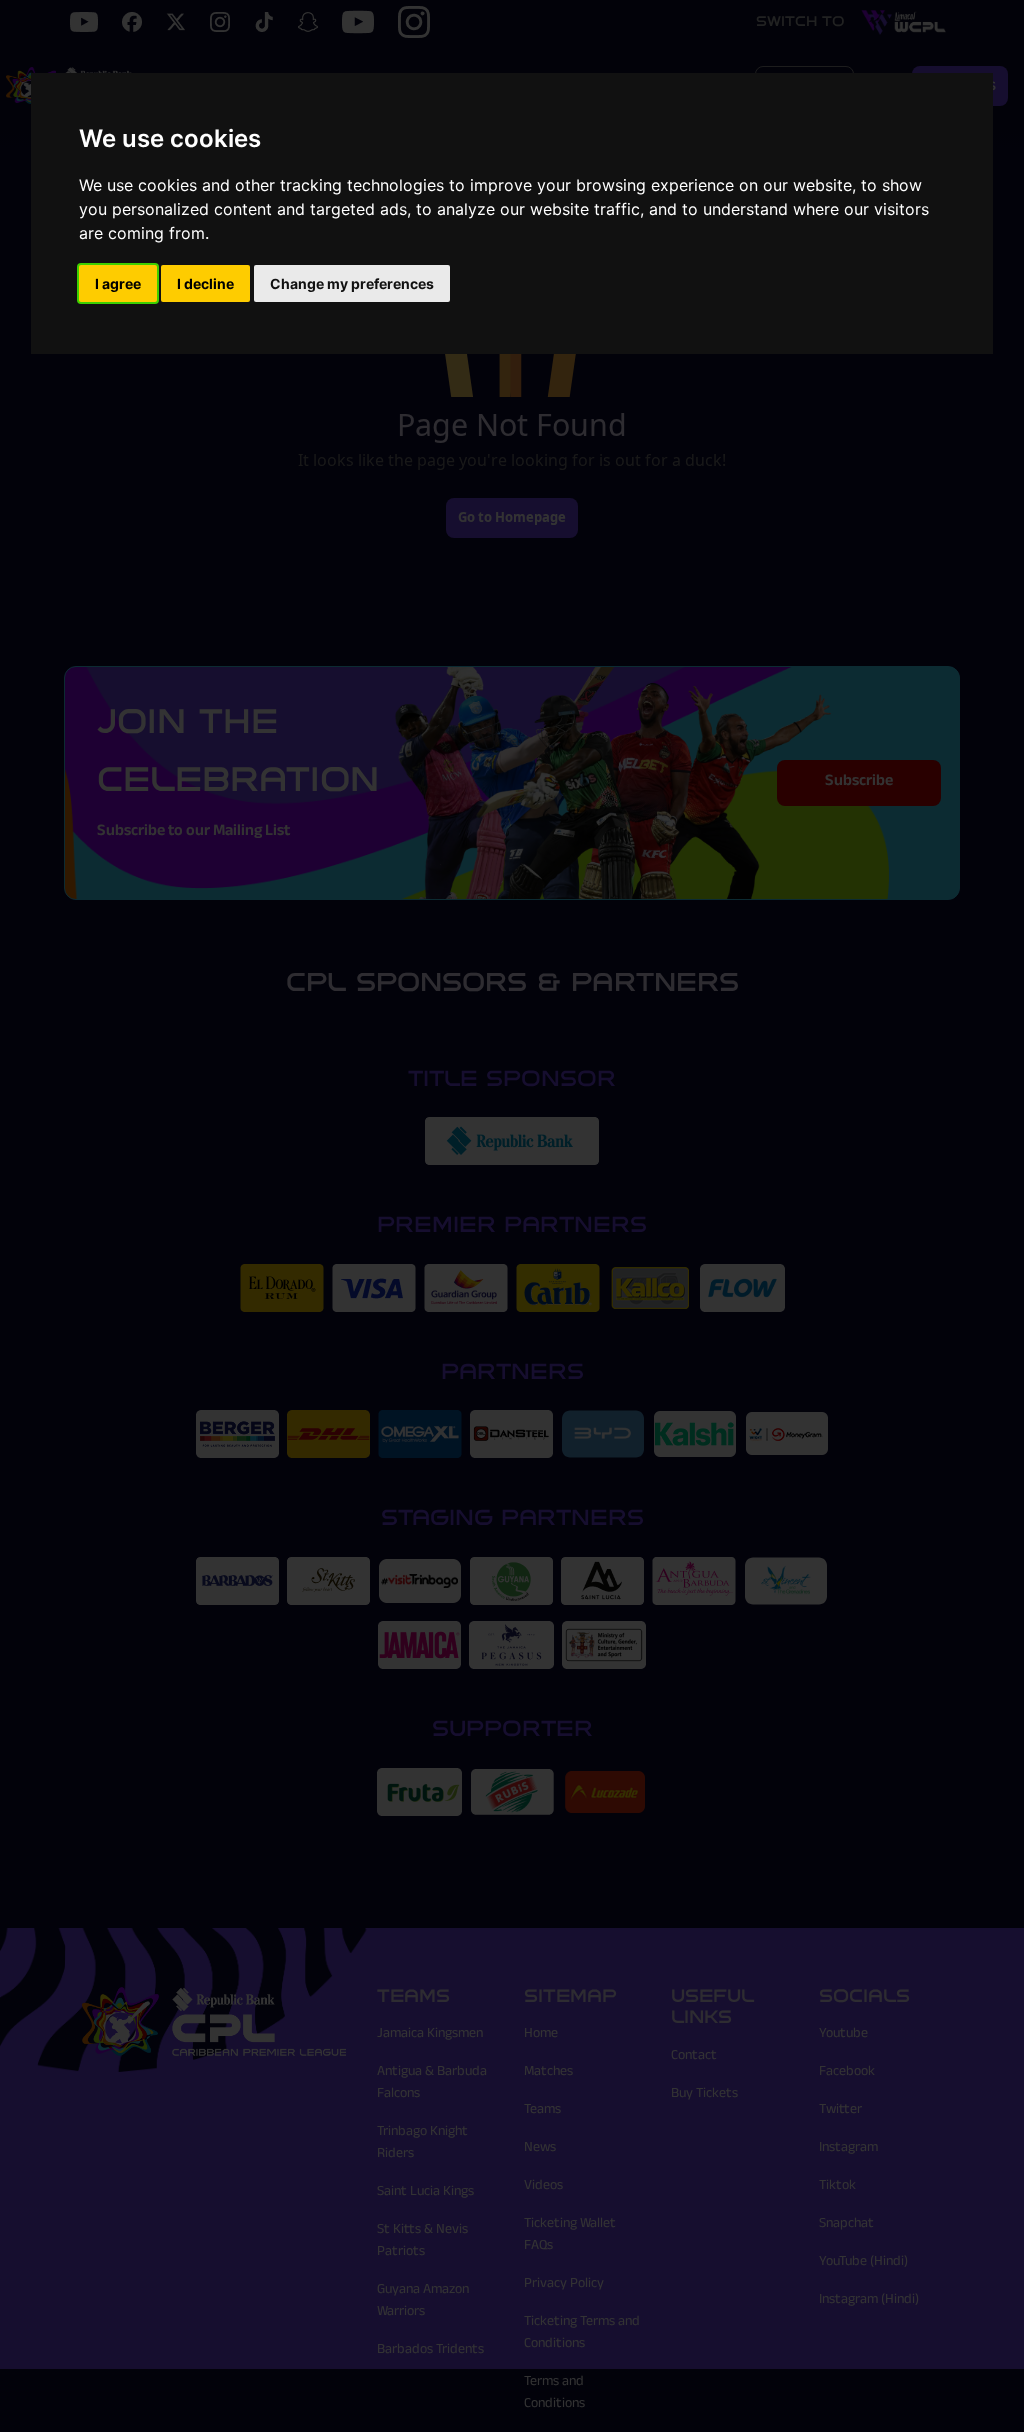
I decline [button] (205, 283)
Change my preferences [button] (352, 283)
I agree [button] (118, 283)
